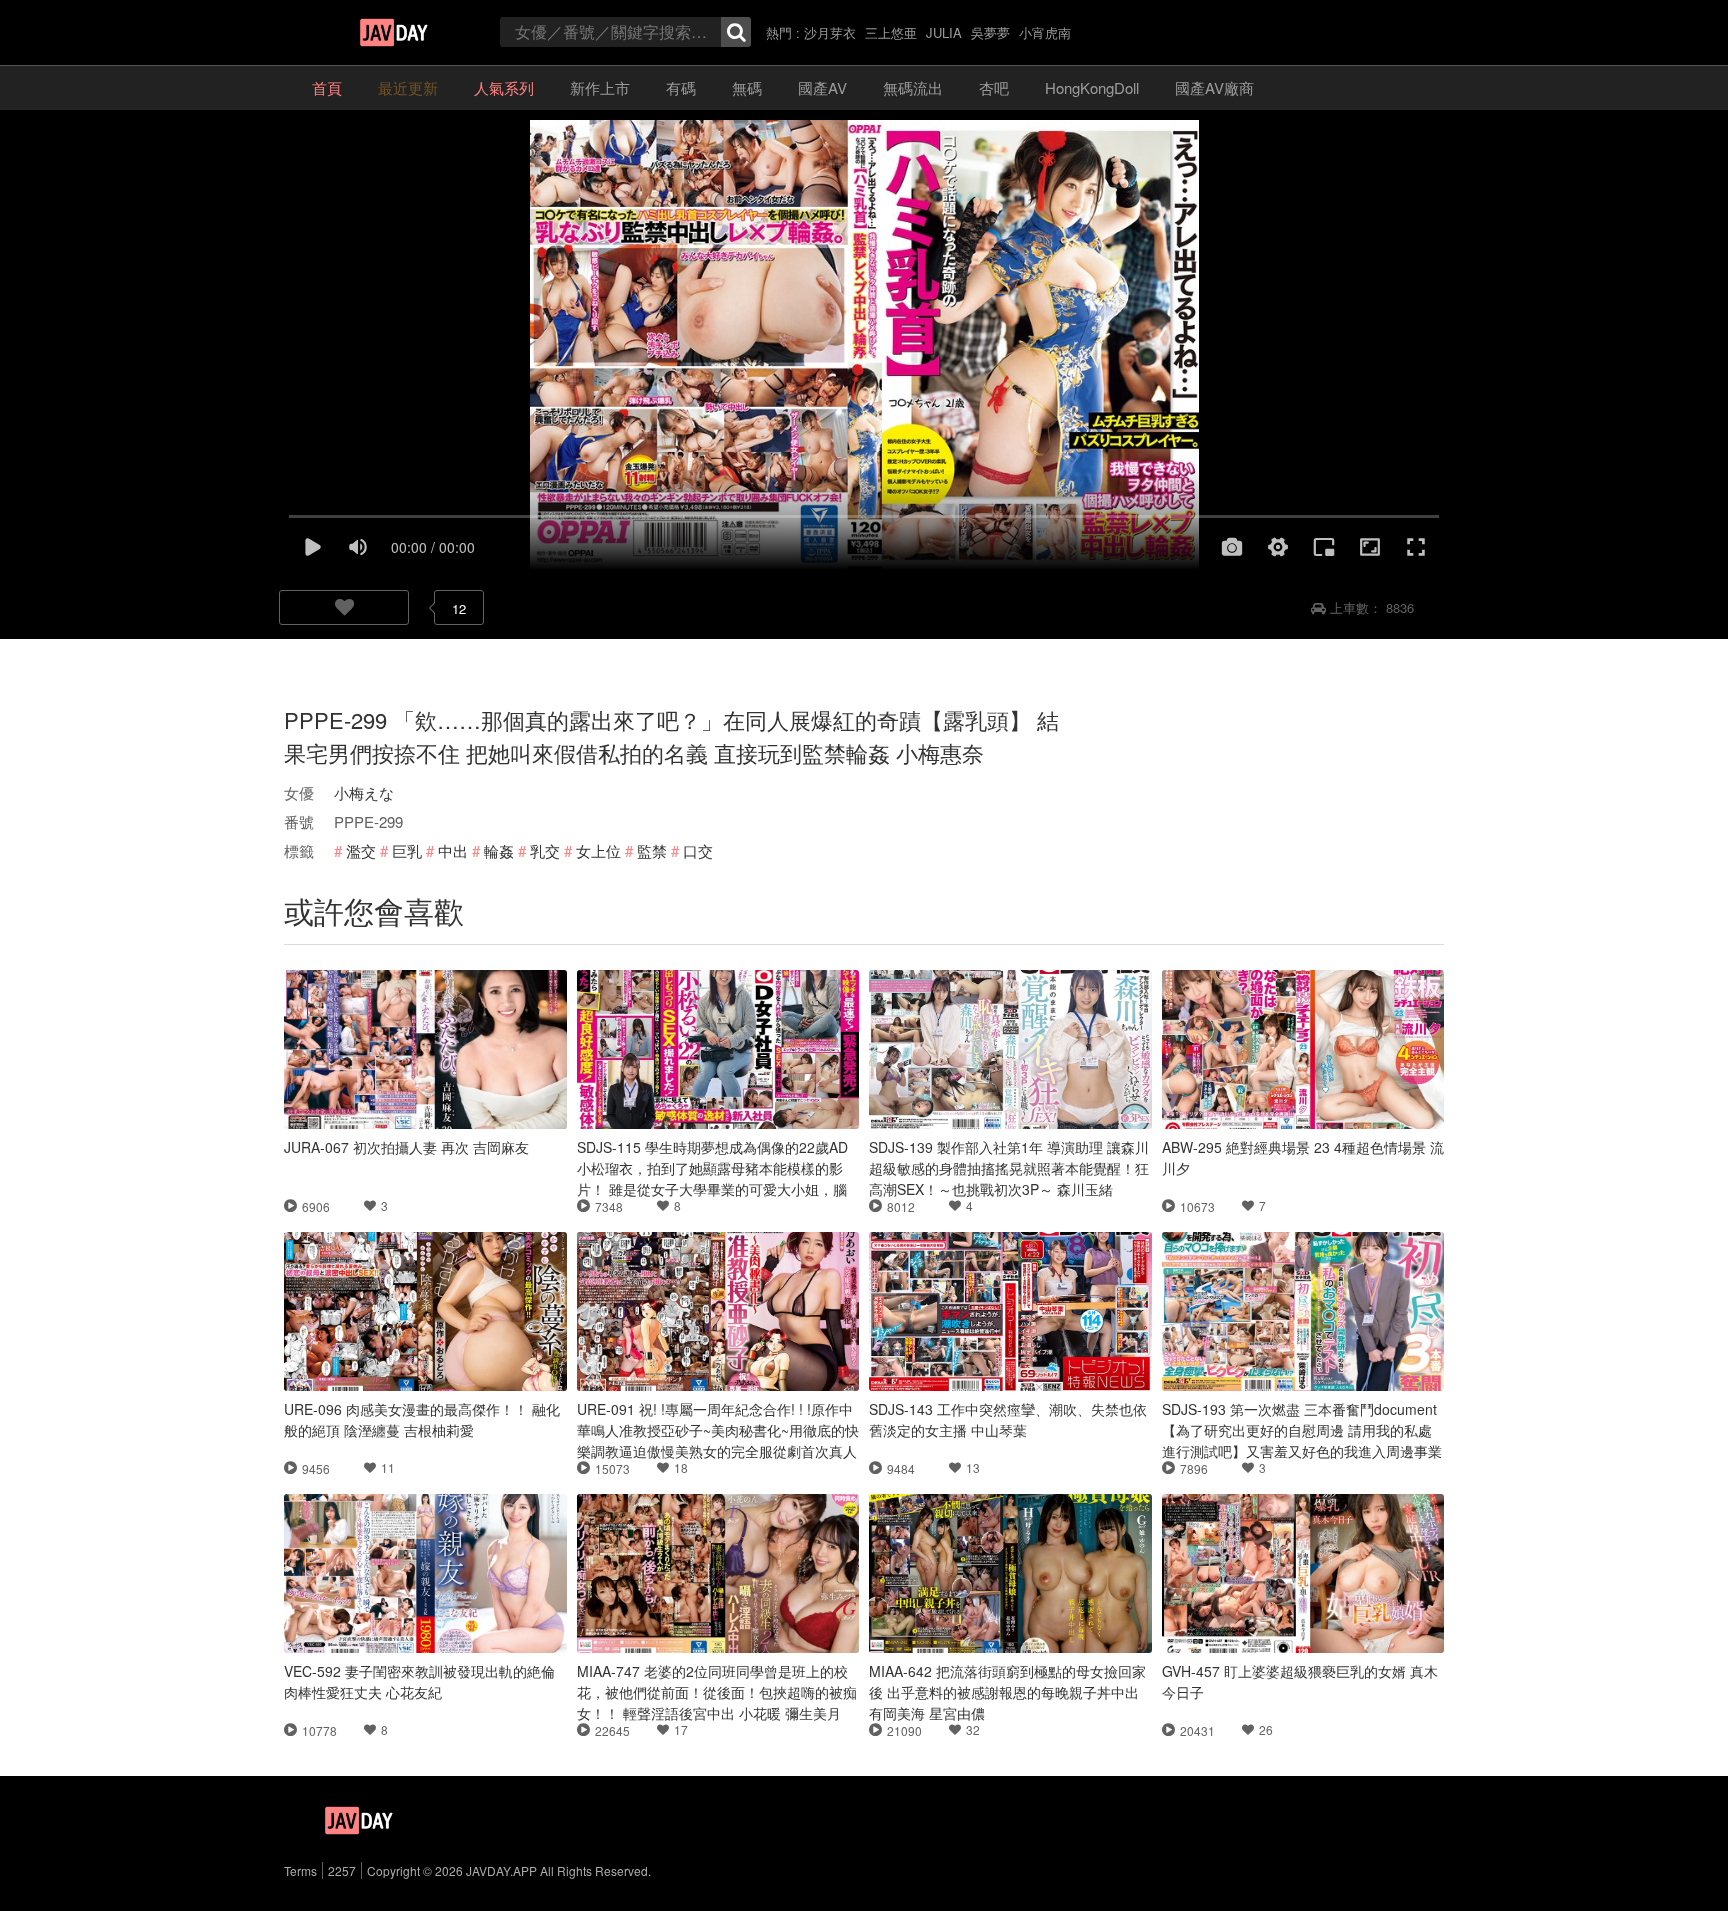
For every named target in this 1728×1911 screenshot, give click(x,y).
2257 (342, 1870)
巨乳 (407, 850)
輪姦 (499, 850)
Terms (300, 1870)
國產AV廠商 (1214, 87)
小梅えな (364, 792)
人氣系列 (504, 87)
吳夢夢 (990, 32)
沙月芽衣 (830, 32)
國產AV (822, 87)
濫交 (361, 850)
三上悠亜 (891, 32)
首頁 (327, 87)
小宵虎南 (1045, 32)
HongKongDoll (1092, 87)
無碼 (747, 87)
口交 (698, 850)
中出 (453, 850)
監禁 (652, 850)
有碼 (681, 87)
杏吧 (994, 87)
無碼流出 (913, 87)
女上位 (598, 850)
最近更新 (408, 87)
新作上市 (600, 87)
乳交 (545, 850)
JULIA (944, 32)
